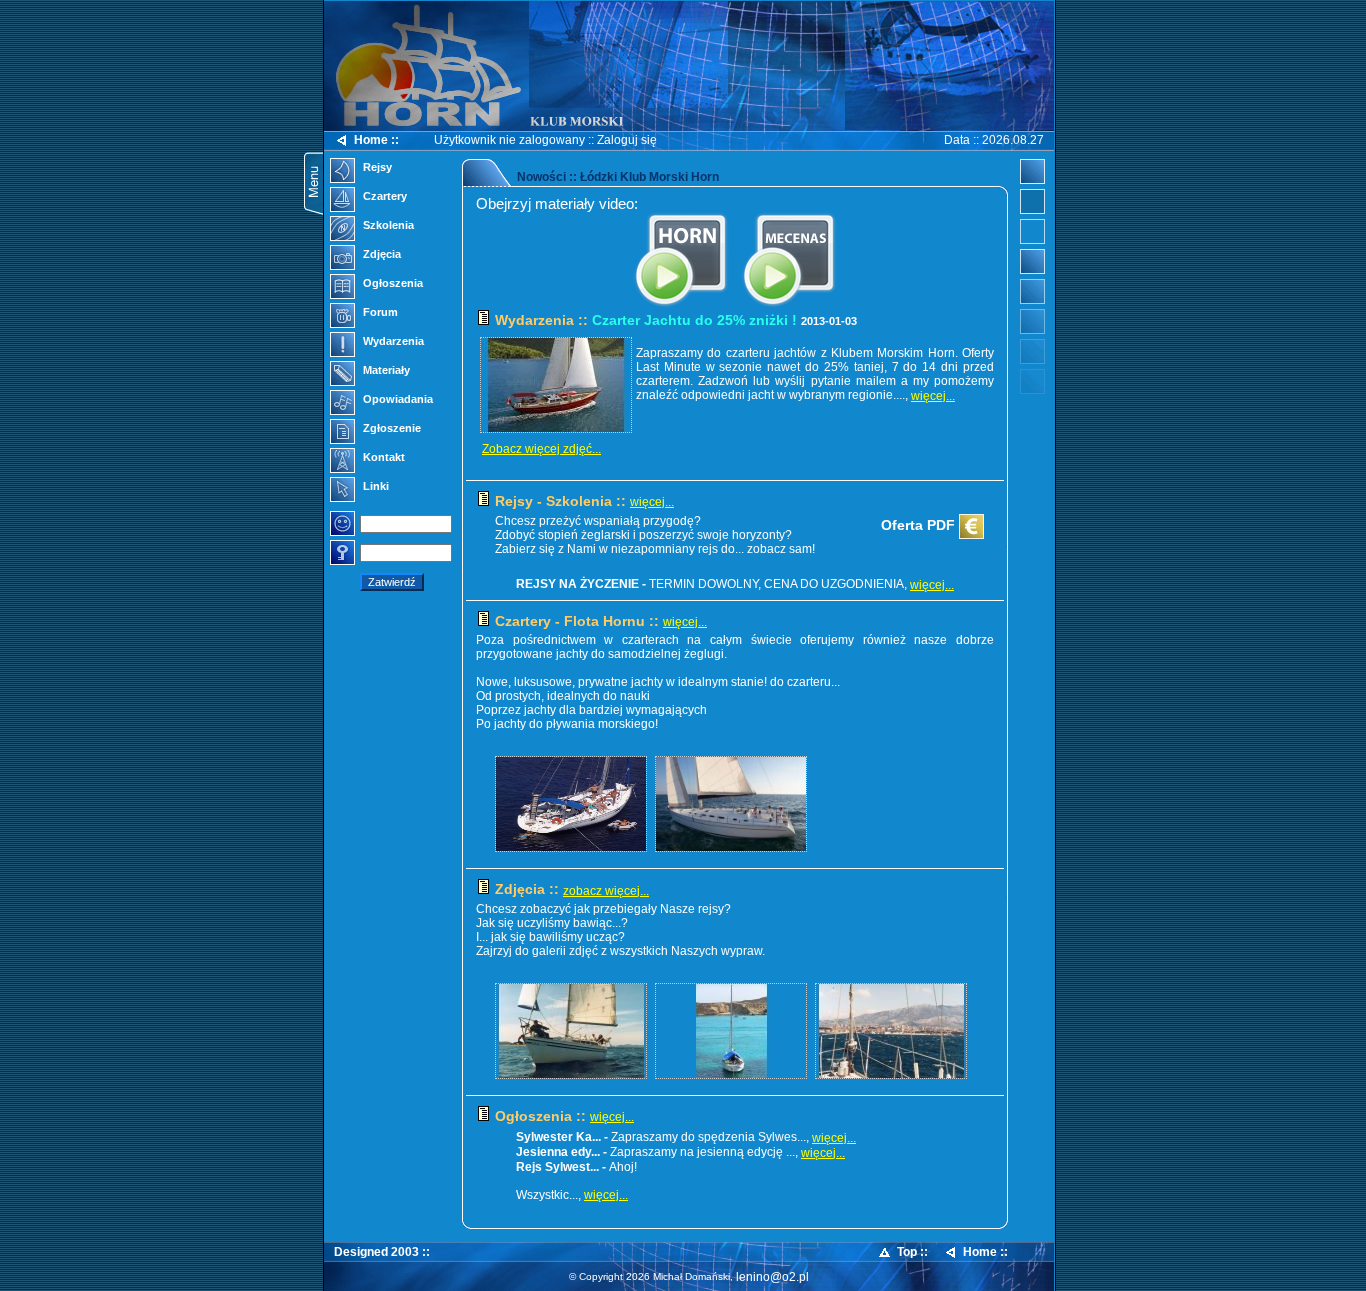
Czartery (383, 196)
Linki (374, 486)
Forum (379, 312)
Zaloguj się (627, 140)
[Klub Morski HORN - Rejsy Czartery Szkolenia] (681, 306)
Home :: (376, 140)
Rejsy (376, 167)
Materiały (385, 370)
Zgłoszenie (390, 428)
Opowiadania (396, 399)
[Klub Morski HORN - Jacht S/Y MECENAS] (789, 306)
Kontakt (382, 457)
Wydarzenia (392, 341)
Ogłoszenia (391, 283)
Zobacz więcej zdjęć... (541, 449)
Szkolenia (387, 225)
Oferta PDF (920, 525)
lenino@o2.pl (772, 1277)
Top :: (912, 1252)
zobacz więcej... (606, 891)
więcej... (933, 396)
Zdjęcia (380, 254)
